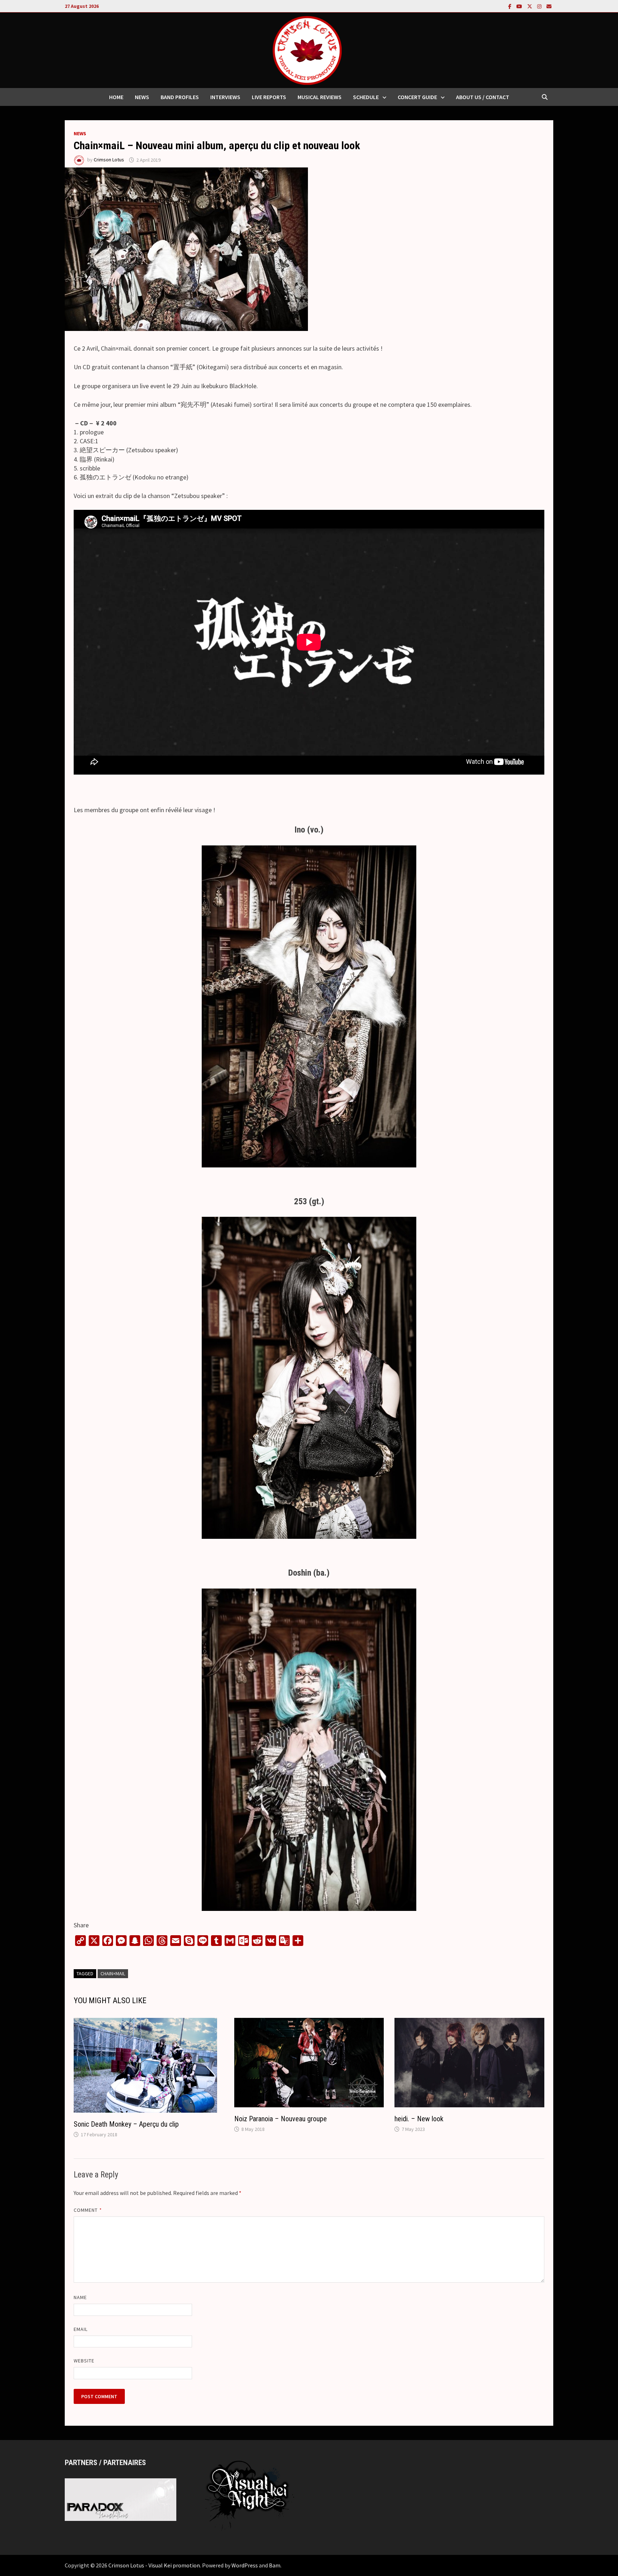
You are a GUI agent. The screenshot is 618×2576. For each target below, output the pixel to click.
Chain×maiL (113, 1974)
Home (116, 97)
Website (84, 2361)
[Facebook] (511, 6)
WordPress (245, 2565)
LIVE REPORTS (269, 97)
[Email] (549, 6)
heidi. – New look (419, 2119)
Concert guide (417, 97)
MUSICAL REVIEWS (320, 97)
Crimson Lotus (109, 160)
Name (80, 2297)
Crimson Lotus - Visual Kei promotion (154, 2565)
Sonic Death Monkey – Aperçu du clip (126, 2124)
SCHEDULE (366, 97)
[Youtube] (520, 6)
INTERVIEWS (225, 97)
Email (81, 2329)
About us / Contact (483, 97)
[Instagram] (540, 6)
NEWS (142, 97)
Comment (88, 2210)
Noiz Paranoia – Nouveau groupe (281, 2119)
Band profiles (180, 97)
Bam (275, 2565)
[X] (530, 6)
